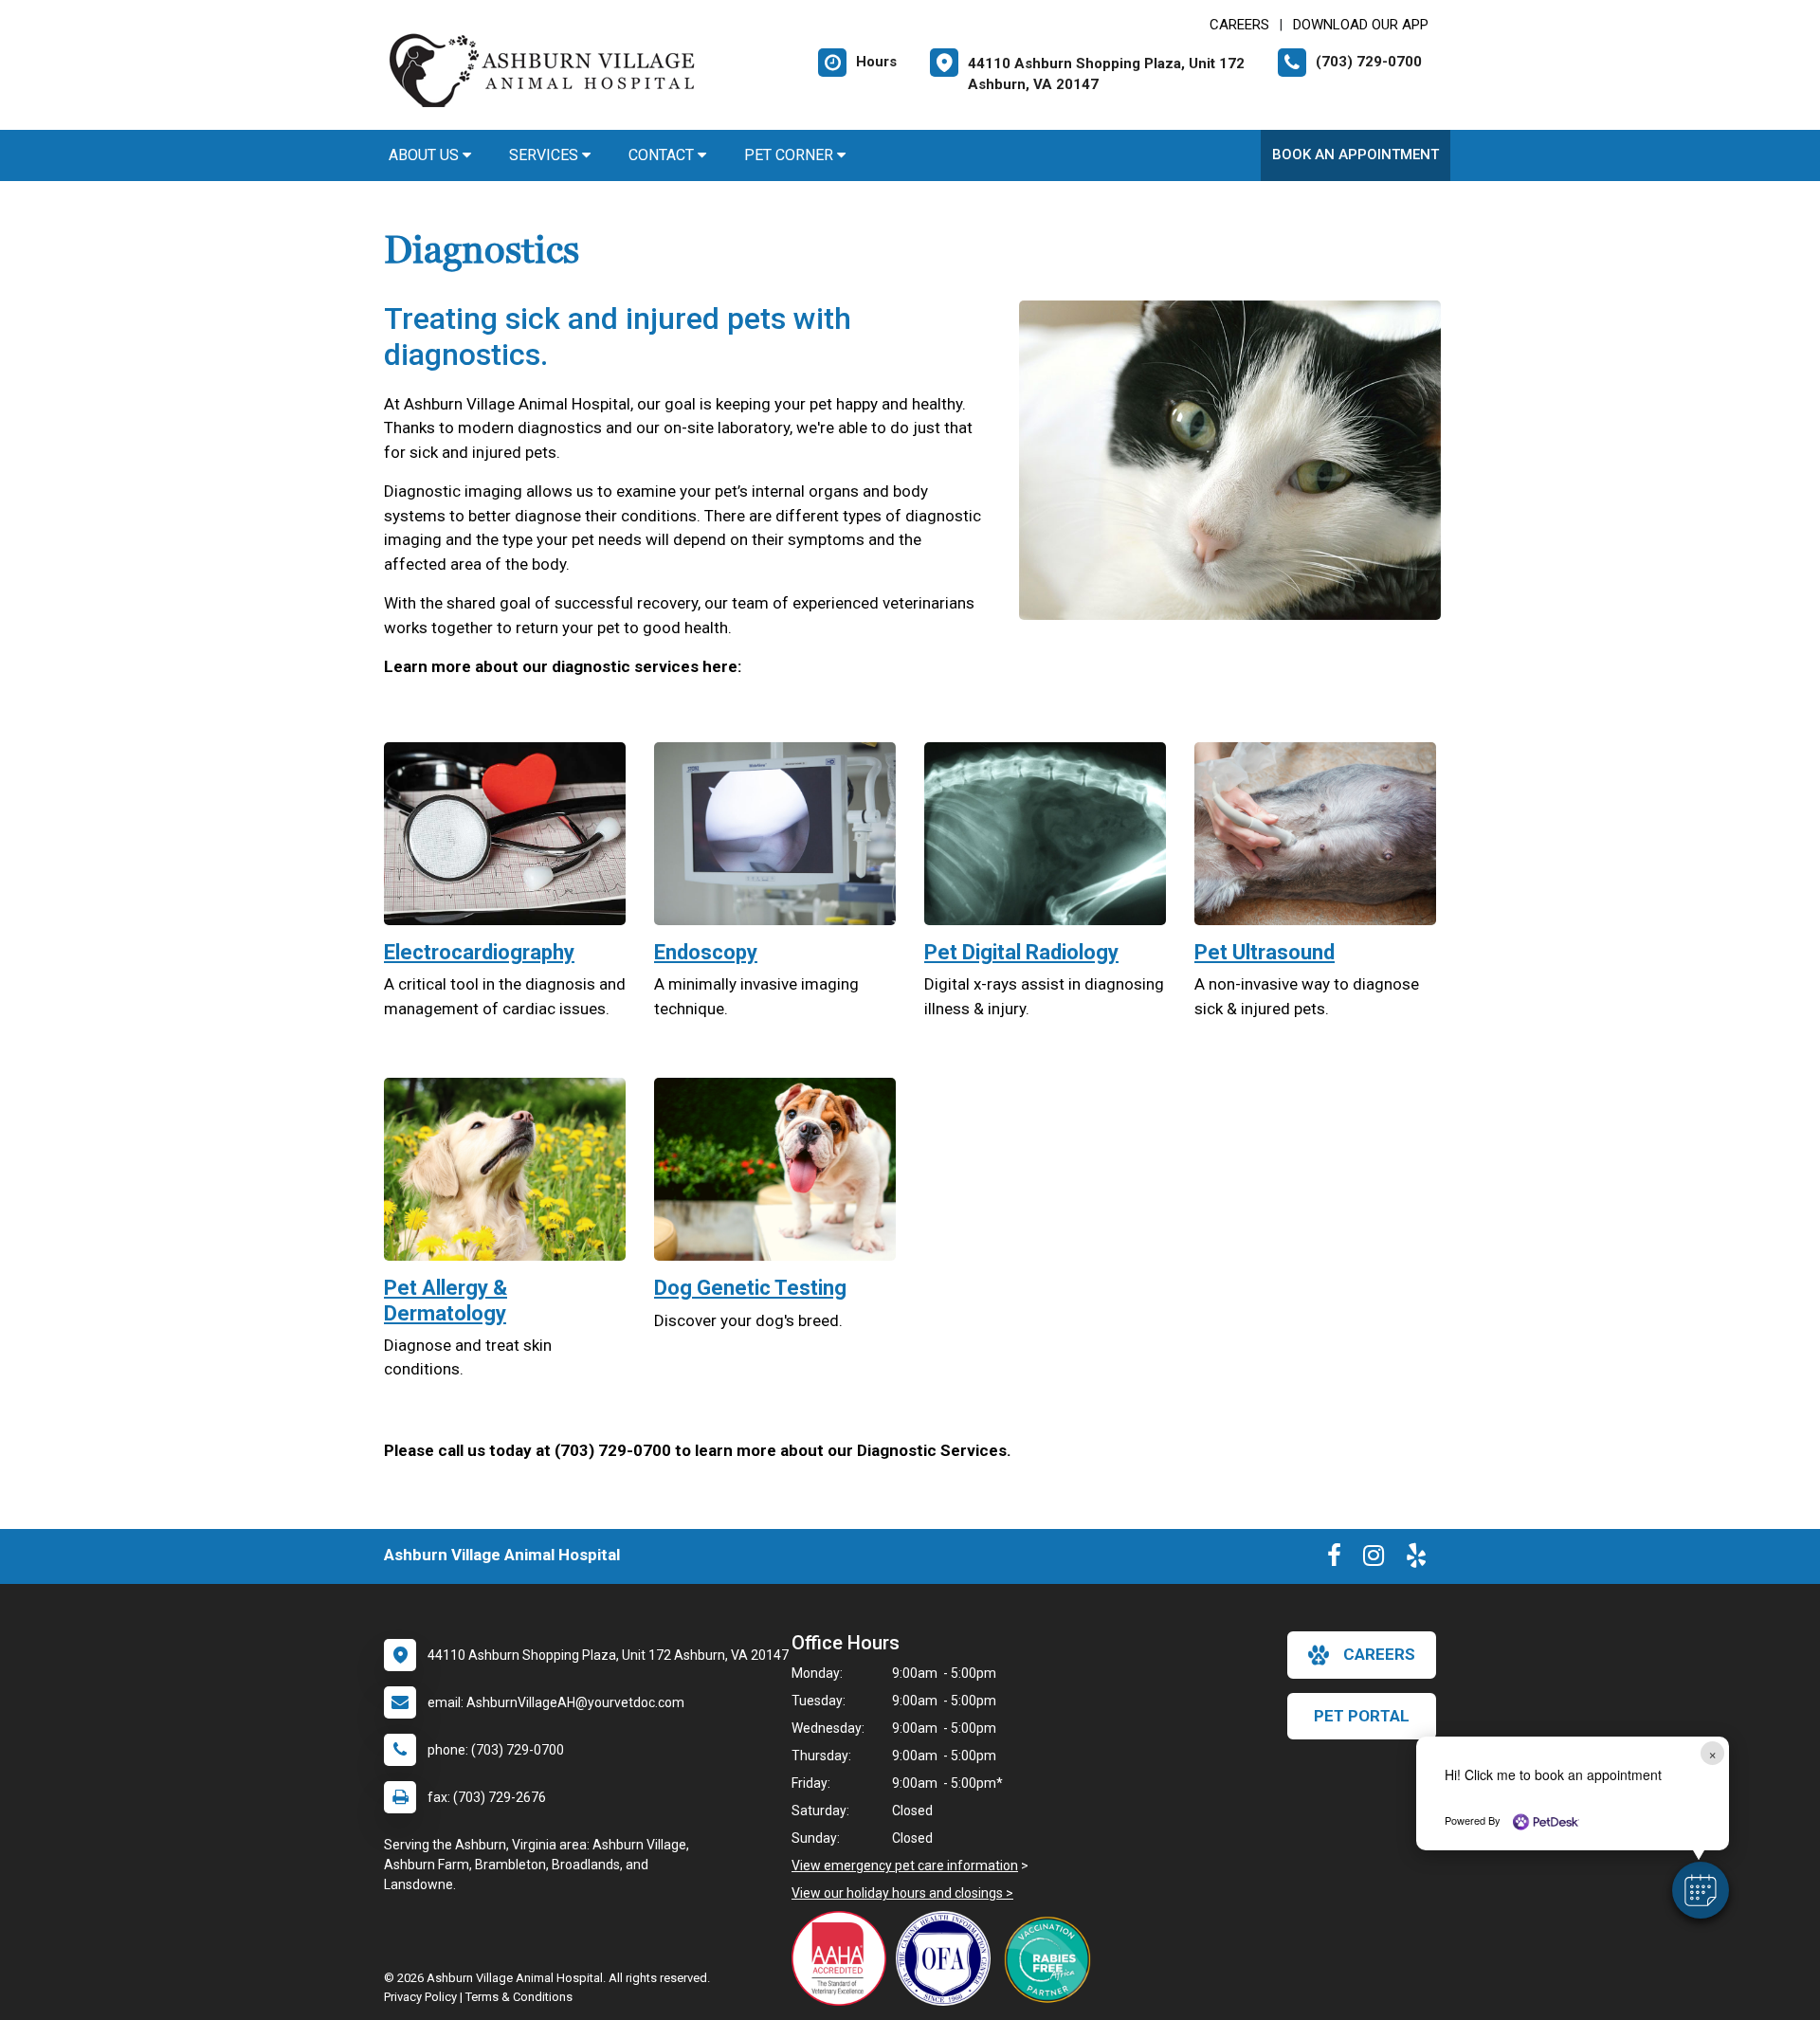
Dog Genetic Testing (750, 1288)
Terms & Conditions (519, 1997)
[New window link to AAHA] (844, 1958)
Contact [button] (663, 155)
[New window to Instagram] (1374, 1559)
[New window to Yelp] (1416, 1559)
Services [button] (546, 155)
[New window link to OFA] (948, 1958)
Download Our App (1361, 25)
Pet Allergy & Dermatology (446, 1300)
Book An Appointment (1356, 155)
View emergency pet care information (905, 1865)
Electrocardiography (479, 952)
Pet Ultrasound (1265, 952)
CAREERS (1239, 25)
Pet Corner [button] (791, 155)
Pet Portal (1362, 1716)
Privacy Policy (420, 1997)
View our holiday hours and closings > (902, 1893)
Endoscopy (706, 952)
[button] (1701, 1890)
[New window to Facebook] (1334, 1559)
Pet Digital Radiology (1021, 952)
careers (1379, 1654)
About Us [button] (426, 155)
